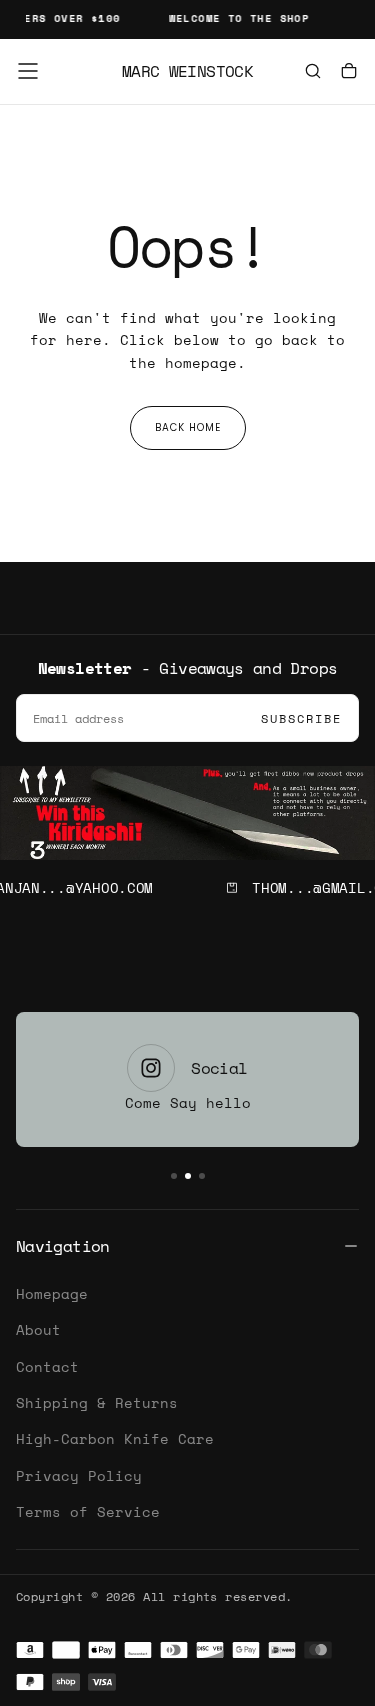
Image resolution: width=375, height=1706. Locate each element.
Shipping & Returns (97, 1402)
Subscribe (301, 718)
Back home (188, 427)
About (38, 1329)
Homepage (52, 1293)
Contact (47, 1366)
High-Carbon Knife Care (115, 1438)
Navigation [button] (63, 1246)
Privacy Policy (79, 1475)
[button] (28, 71)
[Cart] (349, 73)
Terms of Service (88, 1511)
